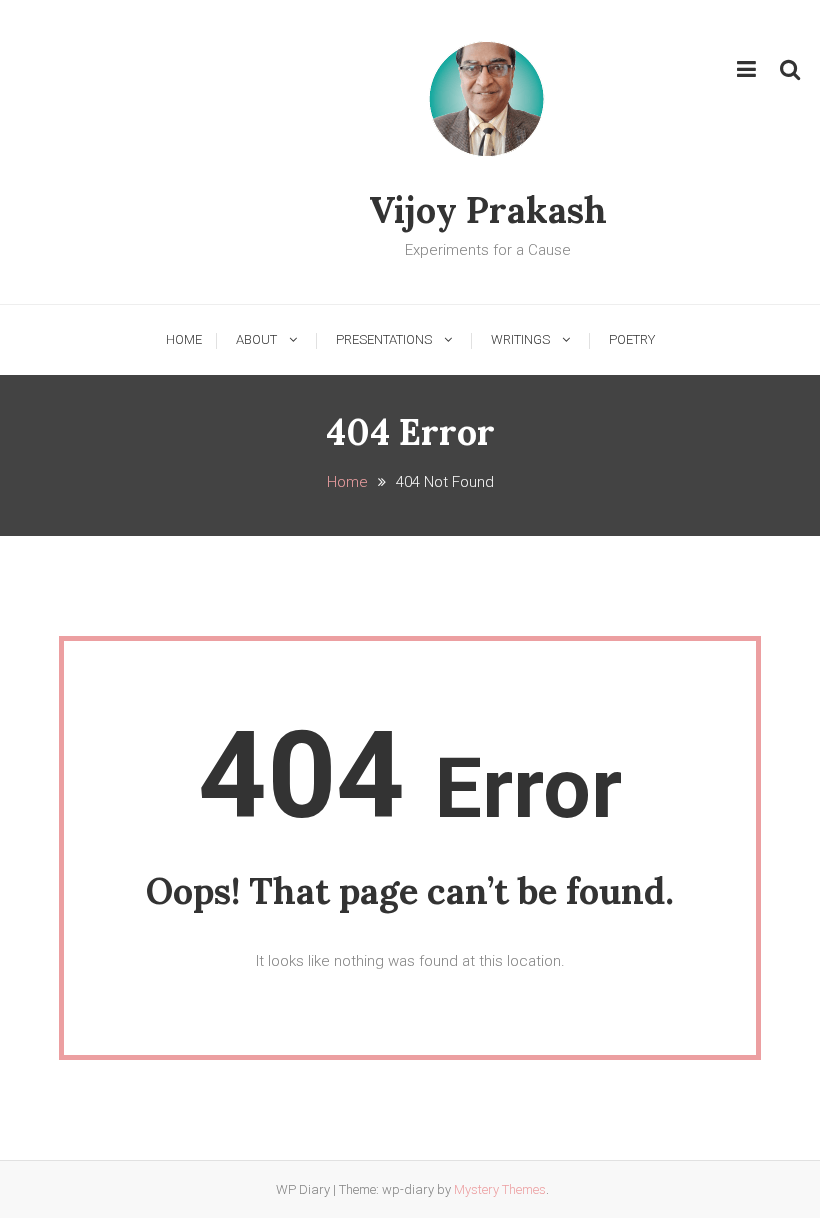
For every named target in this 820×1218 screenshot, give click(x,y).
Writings (520, 339)
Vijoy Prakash (488, 210)
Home (184, 339)
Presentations (384, 339)
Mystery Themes (500, 1189)
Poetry (632, 339)
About (256, 339)
